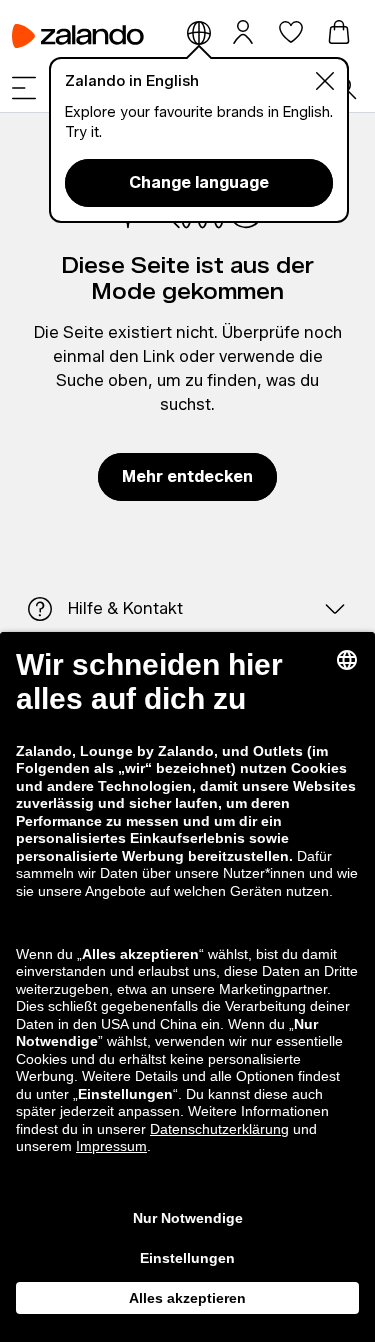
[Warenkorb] (339, 32)
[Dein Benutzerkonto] (243, 30)
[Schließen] (325, 81)
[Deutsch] (199, 32)
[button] (24, 88)
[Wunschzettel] (291, 32)
